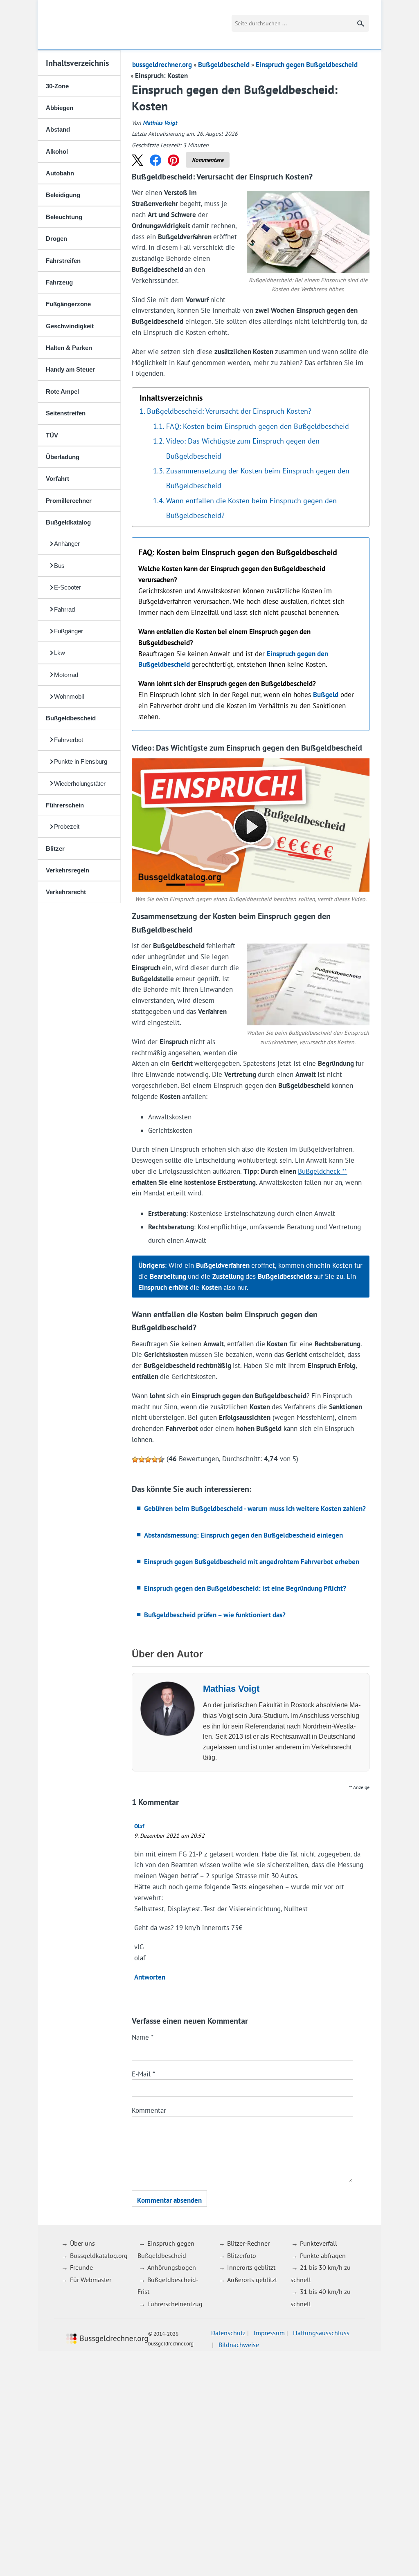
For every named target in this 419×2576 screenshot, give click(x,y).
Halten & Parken (69, 348)
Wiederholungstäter (80, 784)
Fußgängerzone (68, 304)
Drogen (56, 239)
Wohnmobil (69, 696)
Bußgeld (326, 695)
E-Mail (143, 2074)
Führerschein (65, 805)
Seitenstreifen (66, 413)
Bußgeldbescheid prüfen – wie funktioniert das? (215, 1615)
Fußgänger (69, 631)
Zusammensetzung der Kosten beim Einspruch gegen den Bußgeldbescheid (258, 478)
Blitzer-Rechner (248, 2243)
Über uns (82, 2243)
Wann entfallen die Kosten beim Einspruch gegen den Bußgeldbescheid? (251, 508)
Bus (59, 566)
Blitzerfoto (242, 2255)
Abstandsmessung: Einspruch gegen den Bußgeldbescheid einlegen (243, 1535)
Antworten (150, 1977)
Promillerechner (69, 501)
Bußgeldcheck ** (322, 1171)
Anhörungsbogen (172, 2267)
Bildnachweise (239, 2345)
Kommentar (149, 2110)
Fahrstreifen (63, 261)
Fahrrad (64, 609)
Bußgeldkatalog (68, 522)
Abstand (58, 129)
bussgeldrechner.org (97, 25)
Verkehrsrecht (66, 892)
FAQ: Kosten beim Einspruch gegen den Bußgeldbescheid (258, 426)
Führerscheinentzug (175, 2304)
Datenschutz (228, 2333)
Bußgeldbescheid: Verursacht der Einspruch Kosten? (229, 411)
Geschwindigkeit (70, 326)
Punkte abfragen (323, 2255)
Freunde (81, 2267)
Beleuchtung (64, 217)
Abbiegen (60, 108)
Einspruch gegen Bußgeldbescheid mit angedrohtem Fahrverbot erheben (252, 1562)
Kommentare (208, 160)
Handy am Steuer (70, 369)
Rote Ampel (62, 391)
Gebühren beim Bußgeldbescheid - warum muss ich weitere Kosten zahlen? (255, 1509)
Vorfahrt (57, 479)
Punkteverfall (319, 2243)
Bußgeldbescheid (71, 718)
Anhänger (67, 544)
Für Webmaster (91, 2280)
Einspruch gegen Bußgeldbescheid (307, 65)
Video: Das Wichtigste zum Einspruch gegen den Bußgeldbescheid (243, 448)
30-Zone (57, 86)
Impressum (269, 2333)
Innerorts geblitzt (251, 2267)
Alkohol (57, 151)
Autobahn (60, 173)
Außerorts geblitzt (252, 2280)
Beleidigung (63, 195)
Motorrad (66, 675)
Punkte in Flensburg (81, 761)
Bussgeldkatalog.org (99, 2255)
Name (143, 2037)
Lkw (60, 653)
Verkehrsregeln (68, 870)
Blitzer (55, 849)
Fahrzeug (59, 282)
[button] (137, 160)
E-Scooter (68, 587)
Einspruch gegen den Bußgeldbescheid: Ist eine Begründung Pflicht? (245, 1588)
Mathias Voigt (160, 123)
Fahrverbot (69, 740)
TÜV (52, 435)
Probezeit (67, 826)
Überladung (63, 457)
